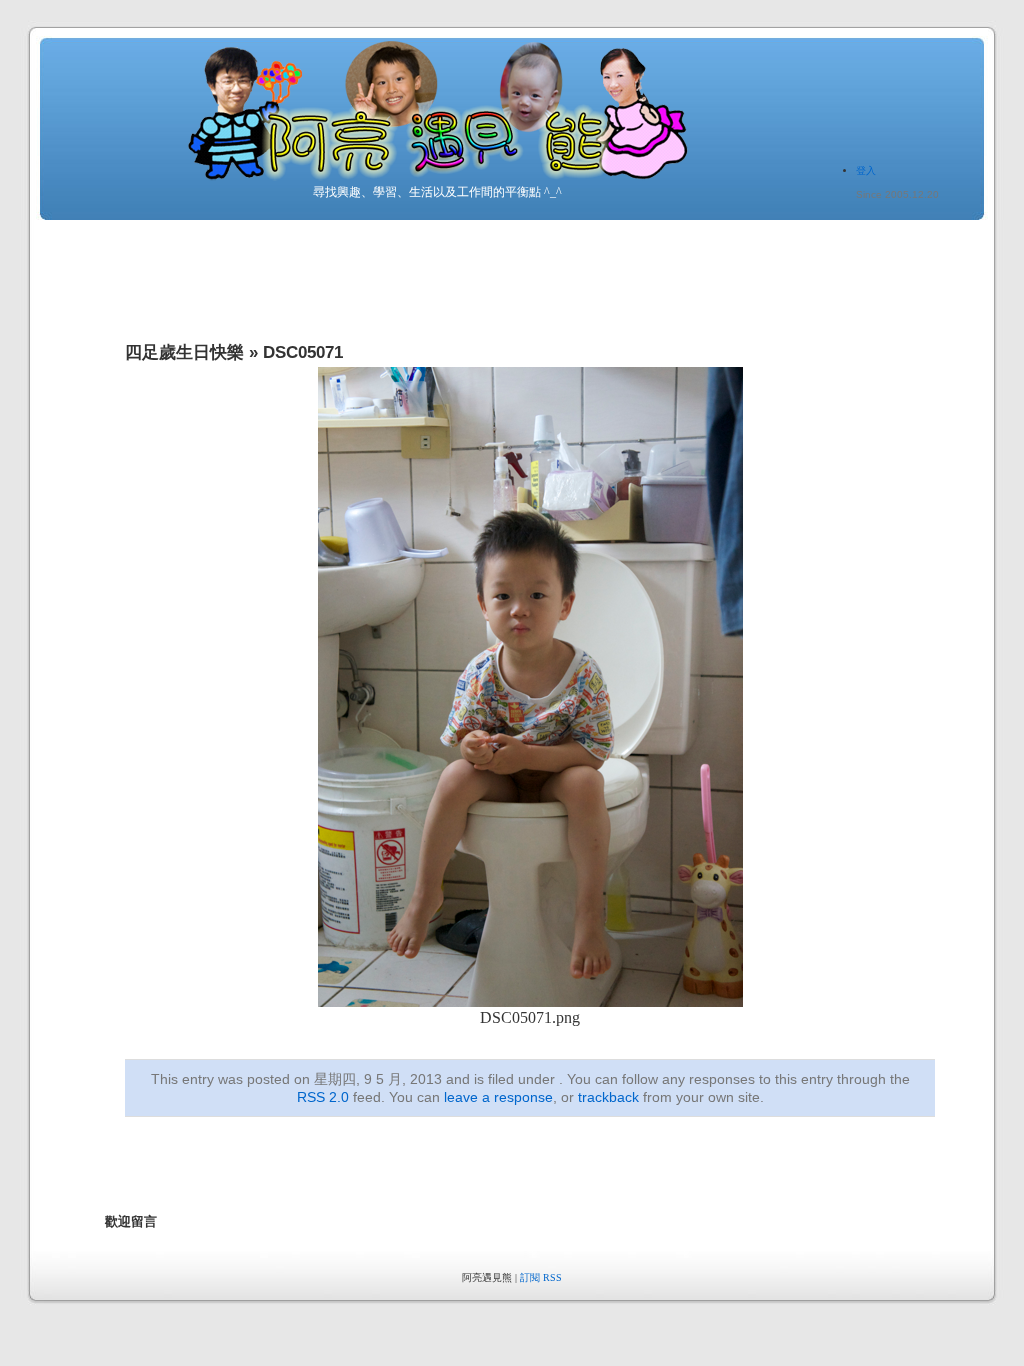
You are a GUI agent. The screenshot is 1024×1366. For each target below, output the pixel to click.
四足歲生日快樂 (184, 352)
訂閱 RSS (541, 1277)
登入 (866, 170)
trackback (608, 1097)
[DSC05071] (530, 1001)
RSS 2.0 (323, 1097)
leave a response (498, 1097)
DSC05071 (303, 352)
